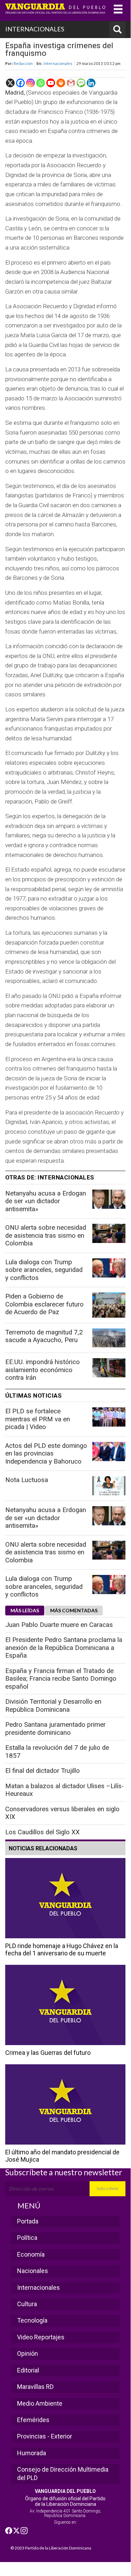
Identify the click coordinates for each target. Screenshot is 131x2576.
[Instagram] (30, 83)
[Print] (61, 83)
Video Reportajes (41, 2337)
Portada (28, 2221)
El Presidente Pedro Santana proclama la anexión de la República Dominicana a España (64, 1648)
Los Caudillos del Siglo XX (43, 1832)
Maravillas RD (35, 2387)
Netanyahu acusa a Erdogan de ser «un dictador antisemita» (46, 1201)
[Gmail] (71, 83)
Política (27, 2238)
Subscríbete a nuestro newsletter (64, 2172)
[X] (10, 83)
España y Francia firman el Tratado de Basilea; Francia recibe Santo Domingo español (61, 1679)
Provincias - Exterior (45, 2436)
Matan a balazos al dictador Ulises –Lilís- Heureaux (64, 1790)
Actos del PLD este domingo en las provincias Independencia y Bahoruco (46, 1454)
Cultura (27, 2304)
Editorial (28, 2370)
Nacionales (33, 2271)
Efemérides (33, 2420)
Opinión (28, 2353)
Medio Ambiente (40, 2403)
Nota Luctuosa (27, 1480)
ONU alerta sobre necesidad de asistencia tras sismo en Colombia (46, 1235)
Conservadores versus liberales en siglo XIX (62, 1813)
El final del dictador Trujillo (43, 1771)
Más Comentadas (74, 1610)
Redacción (23, 63)
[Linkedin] (91, 83)
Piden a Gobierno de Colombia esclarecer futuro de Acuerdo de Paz (44, 1304)
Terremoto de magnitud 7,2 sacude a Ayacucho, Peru (44, 1336)
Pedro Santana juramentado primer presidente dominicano (55, 1729)
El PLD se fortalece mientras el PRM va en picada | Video (38, 1419)
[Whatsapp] (41, 83)
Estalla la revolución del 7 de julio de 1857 (57, 1752)
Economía (31, 2254)
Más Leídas (25, 1610)
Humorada (32, 2453)
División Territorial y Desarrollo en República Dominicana (53, 1706)
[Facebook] (20, 83)
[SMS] (81, 83)
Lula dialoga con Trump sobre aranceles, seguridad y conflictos (44, 1270)
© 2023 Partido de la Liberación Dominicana (51, 2548)
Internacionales (58, 63)
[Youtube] (51, 83)
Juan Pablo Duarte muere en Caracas (59, 1625)
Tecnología (32, 2320)
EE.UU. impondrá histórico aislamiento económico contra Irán (43, 1370)
